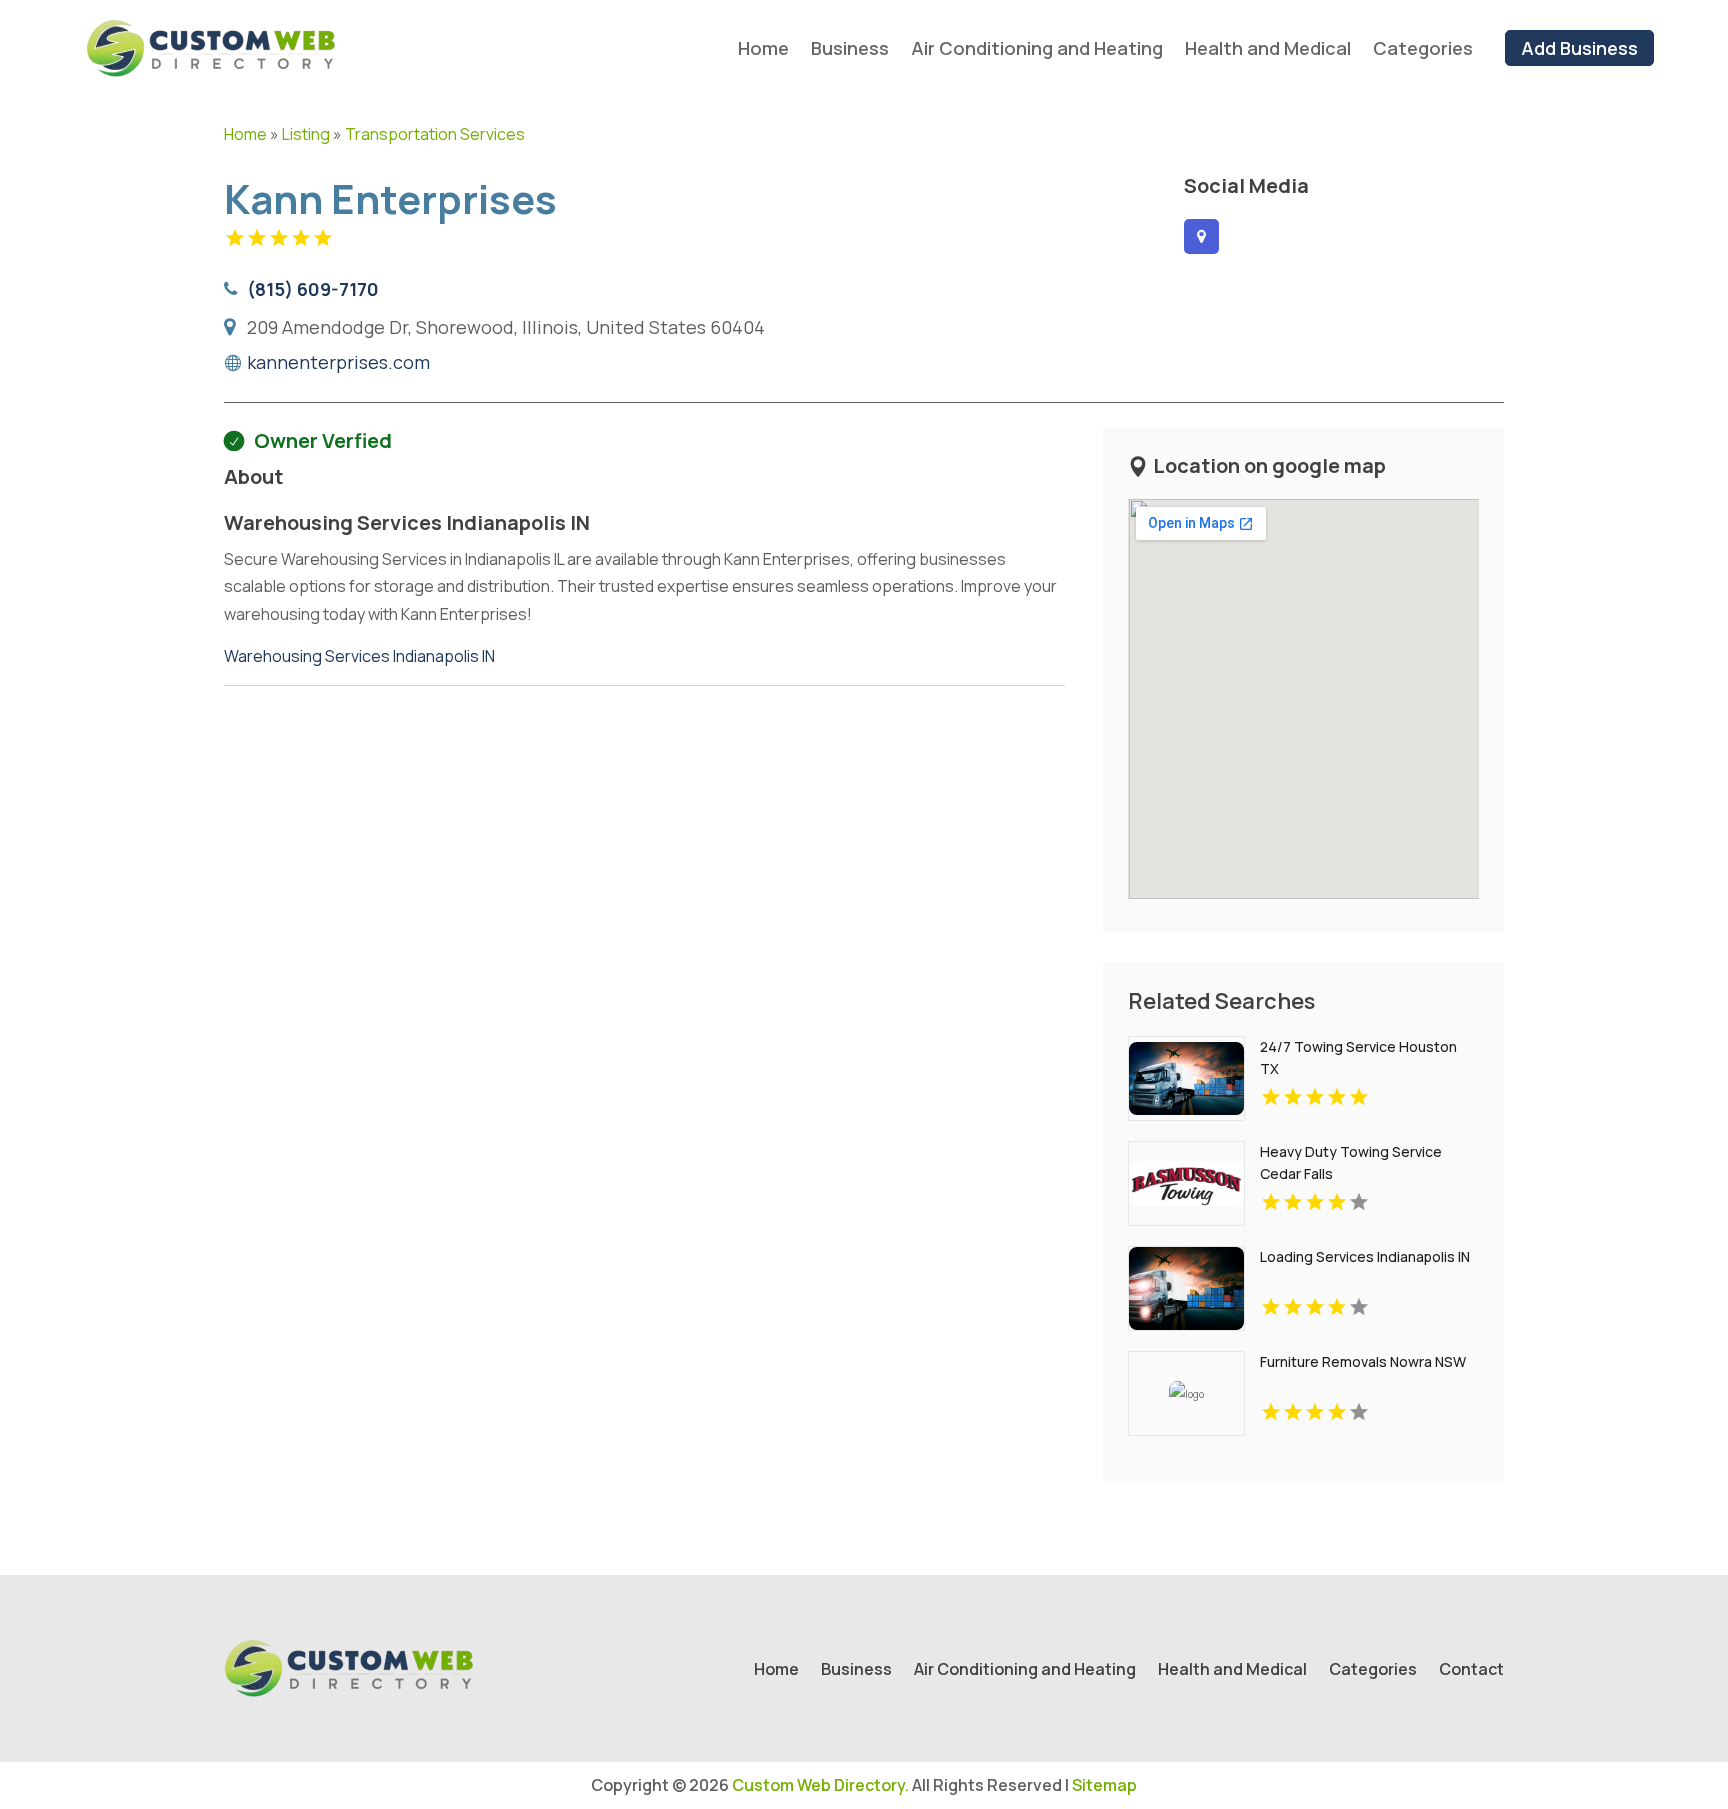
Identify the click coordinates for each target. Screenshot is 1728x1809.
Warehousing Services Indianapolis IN (359, 656)
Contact (1471, 1671)
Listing (306, 134)
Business (850, 48)
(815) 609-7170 (313, 289)
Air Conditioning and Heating (1037, 48)
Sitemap (1104, 1785)
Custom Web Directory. (820, 1785)
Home (763, 48)
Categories (1423, 48)
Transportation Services (435, 134)
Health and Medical (1268, 48)
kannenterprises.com (338, 362)
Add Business (1579, 48)
